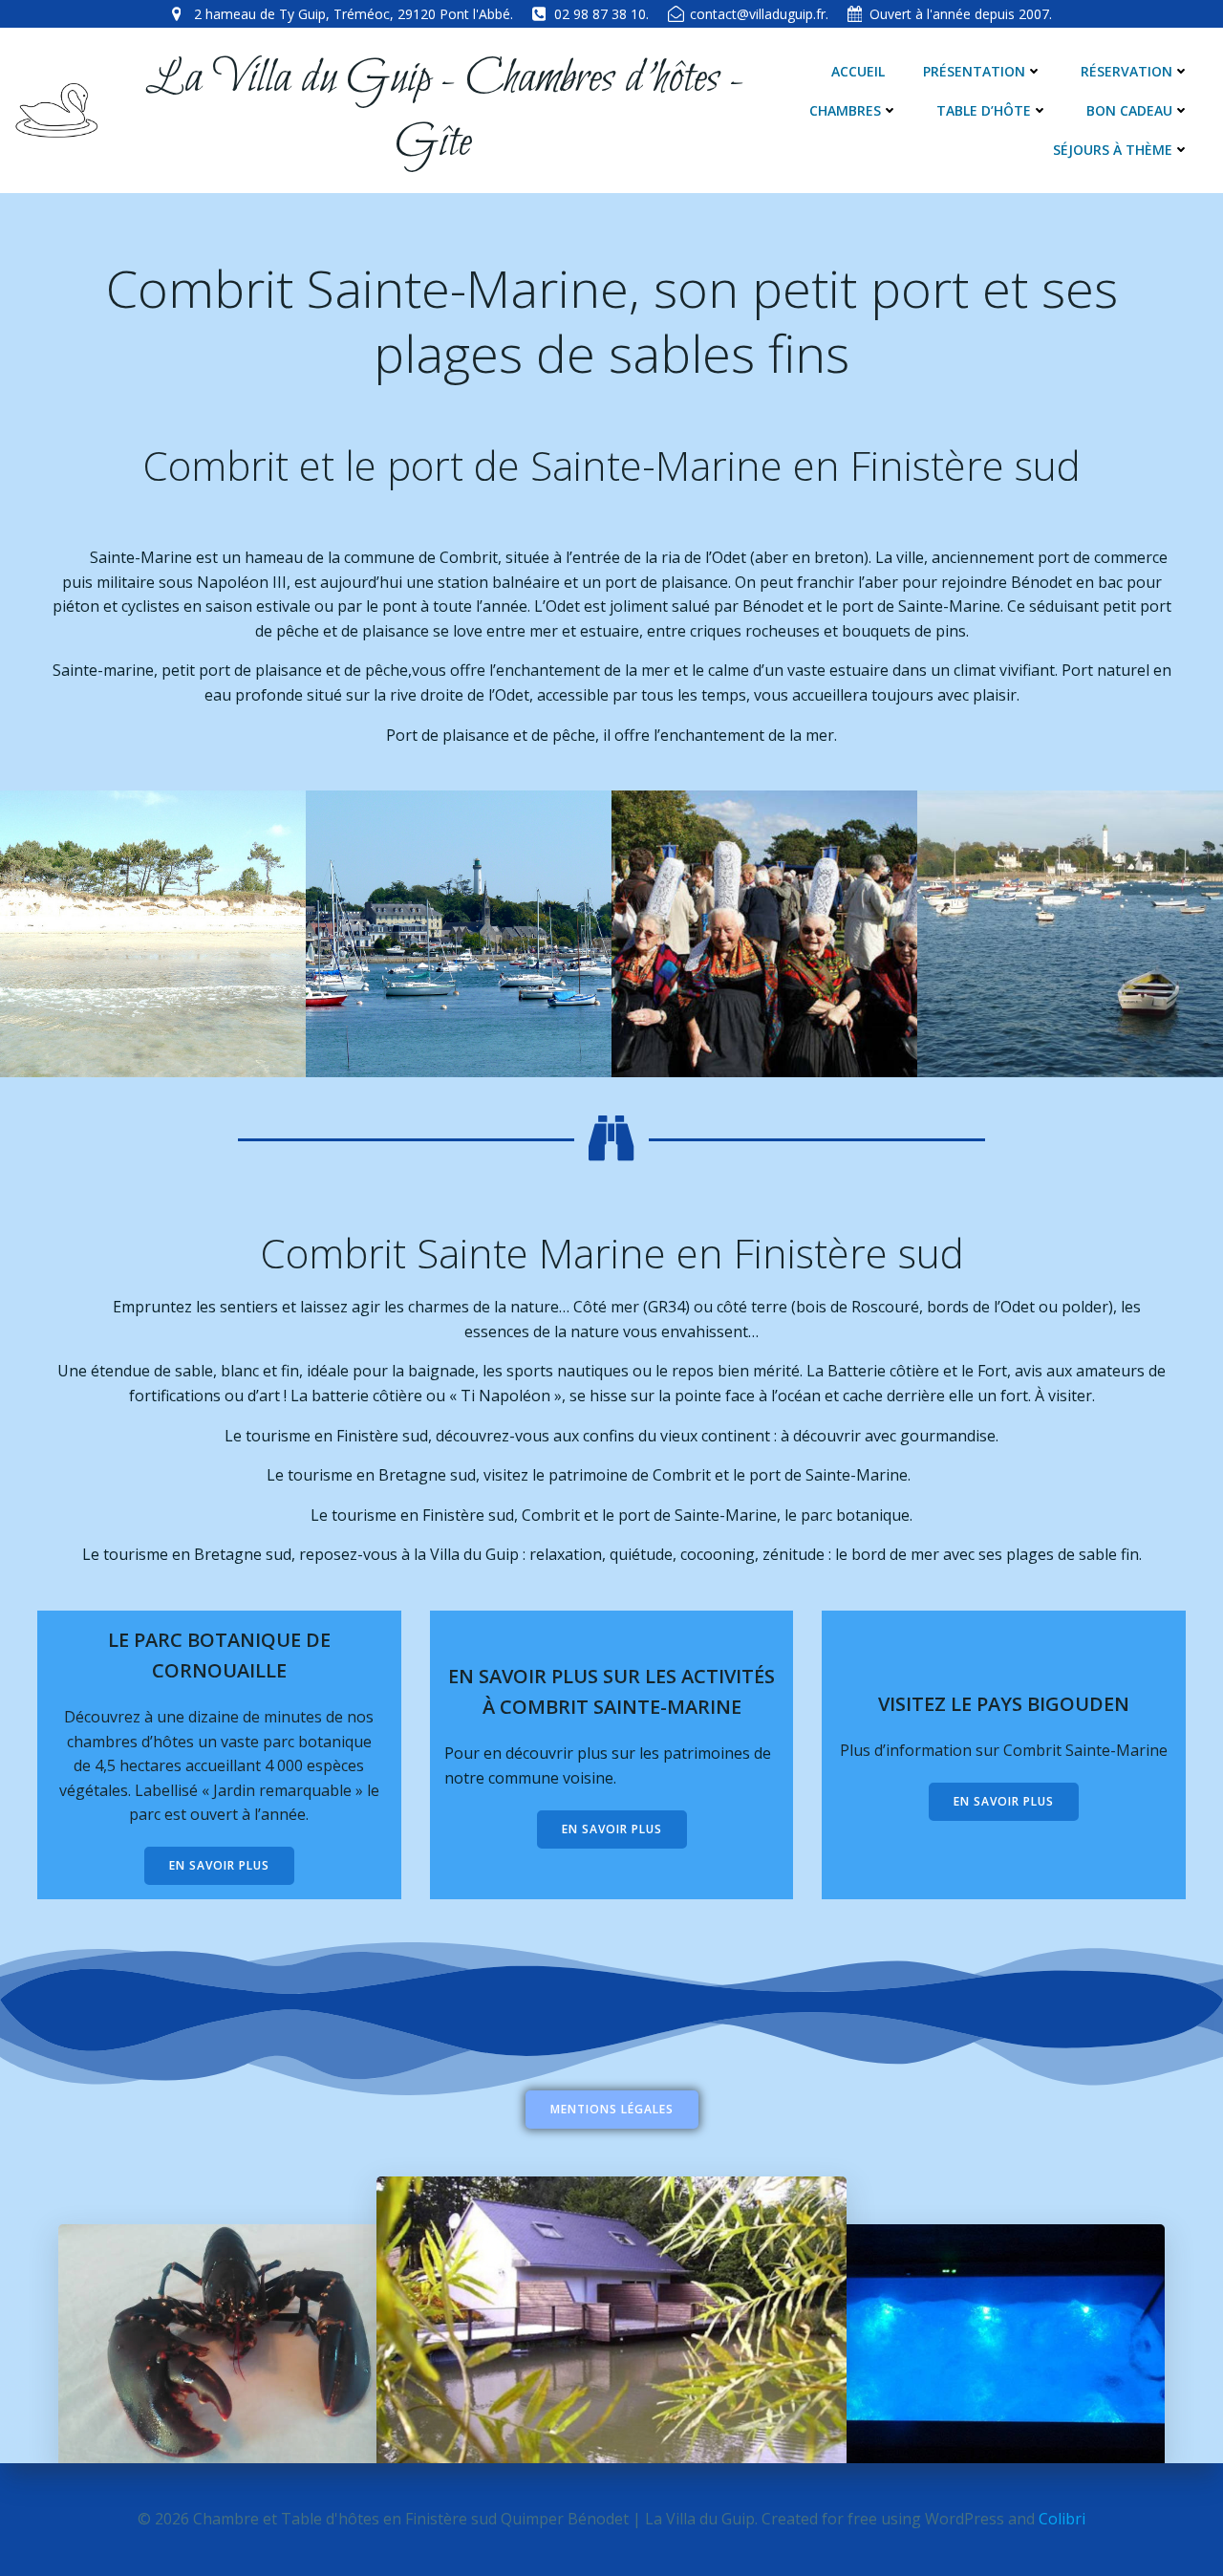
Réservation (1126, 71)
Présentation (974, 71)
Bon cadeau (1129, 110)
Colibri (1062, 2519)
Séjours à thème (1113, 150)
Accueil (858, 71)
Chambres (845, 110)
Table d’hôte (984, 110)
